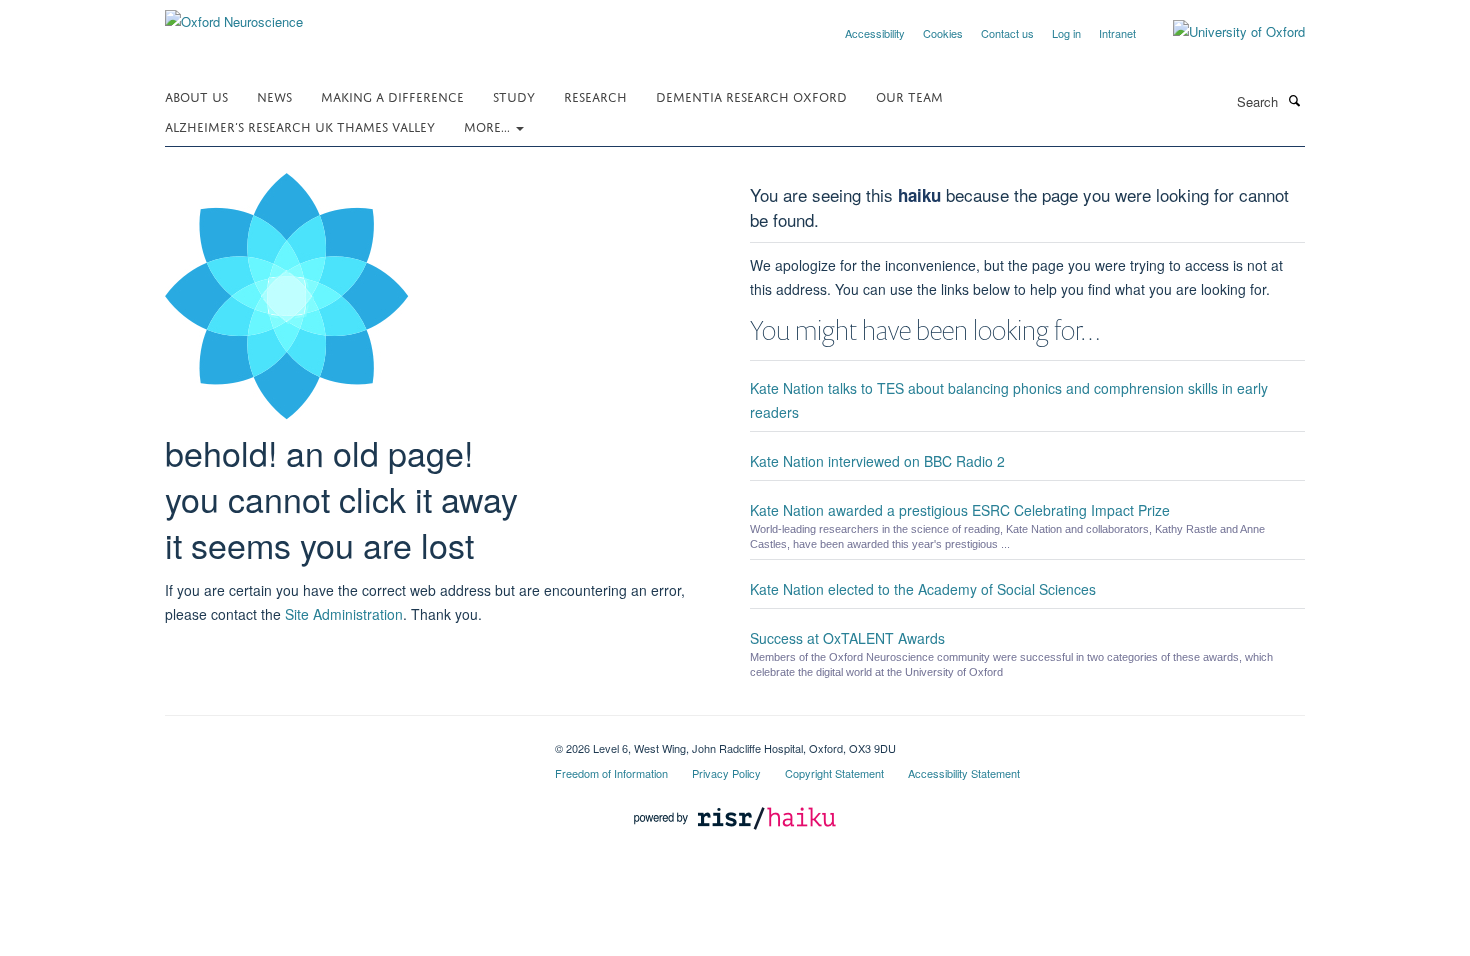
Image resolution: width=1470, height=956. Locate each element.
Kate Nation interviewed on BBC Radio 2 (877, 461)
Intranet (1117, 33)
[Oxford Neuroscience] (234, 14)
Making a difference (392, 95)
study (514, 95)
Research (595, 95)
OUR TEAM (909, 95)
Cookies (943, 33)
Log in (1066, 33)
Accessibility (875, 33)
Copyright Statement (834, 773)
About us (196, 95)
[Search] (1294, 100)
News (274, 95)
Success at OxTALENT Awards (847, 638)
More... (489, 125)
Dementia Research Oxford (751, 95)
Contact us (1007, 33)
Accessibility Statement (964, 773)
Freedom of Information (611, 773)
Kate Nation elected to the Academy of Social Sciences (923, 589)
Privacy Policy (726, 773)
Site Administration (344, 614)
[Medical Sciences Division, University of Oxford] (345, 741)
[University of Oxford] (1224, 32)
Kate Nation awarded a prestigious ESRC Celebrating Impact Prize (960, 510)
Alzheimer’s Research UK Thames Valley (300, 125)
